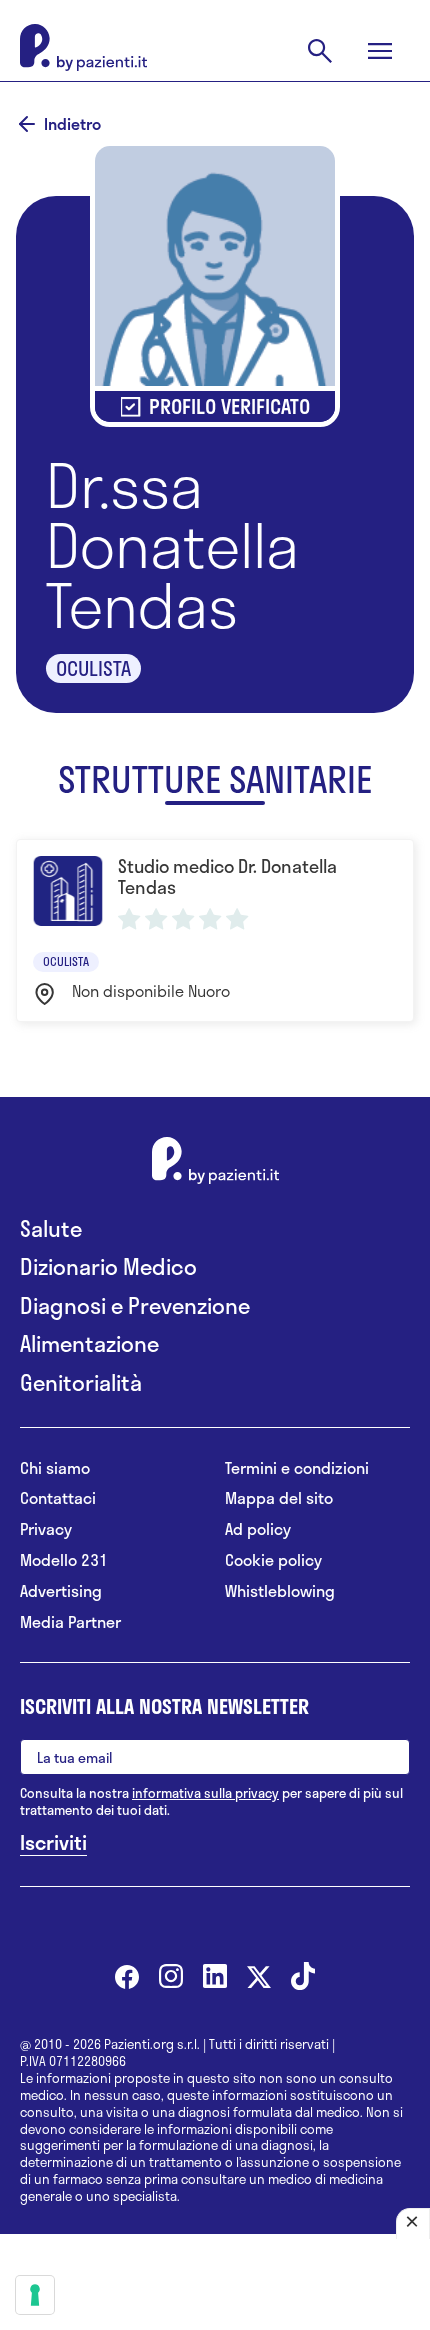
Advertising (61, 1591)
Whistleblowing (280, 1591)
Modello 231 (64, 1560)
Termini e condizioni (297, 1468)
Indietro (72, 124)
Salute (51, 1228)
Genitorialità (81, 1382)
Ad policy (258, 1529)
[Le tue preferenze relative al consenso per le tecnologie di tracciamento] (35, 2295)
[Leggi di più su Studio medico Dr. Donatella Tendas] (215, 930)
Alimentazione (89, 1343)
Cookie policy (273, 1560)
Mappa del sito (279, 1498)
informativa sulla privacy (205, 1793)
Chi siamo (55, 1468)
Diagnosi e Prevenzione (135, 1305)
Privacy (46, 1529)
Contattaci (58, 1498)
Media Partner (70, 1622)
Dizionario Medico (108, 1266)
